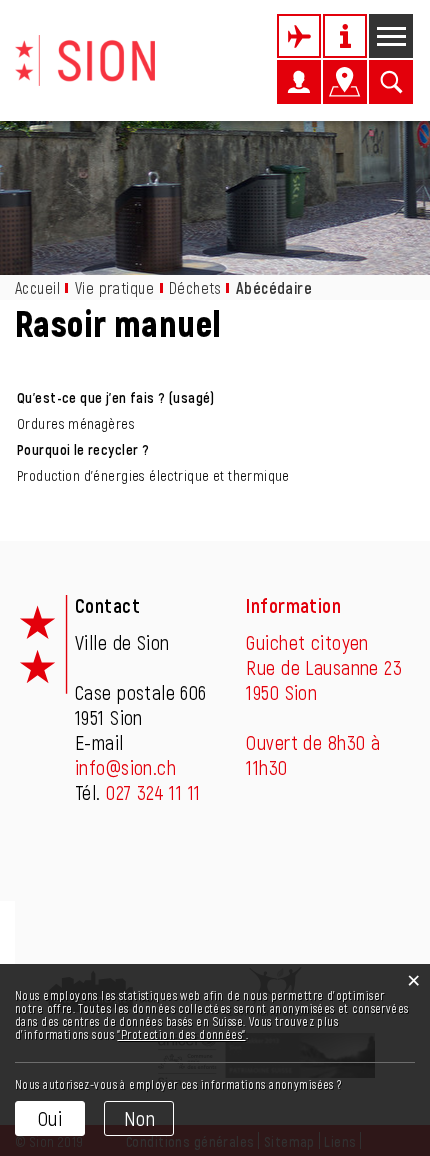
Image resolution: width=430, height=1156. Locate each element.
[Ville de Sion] (85, 58)
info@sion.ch (125, 767)
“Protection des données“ (181, 1034)
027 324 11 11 (153, 792)
